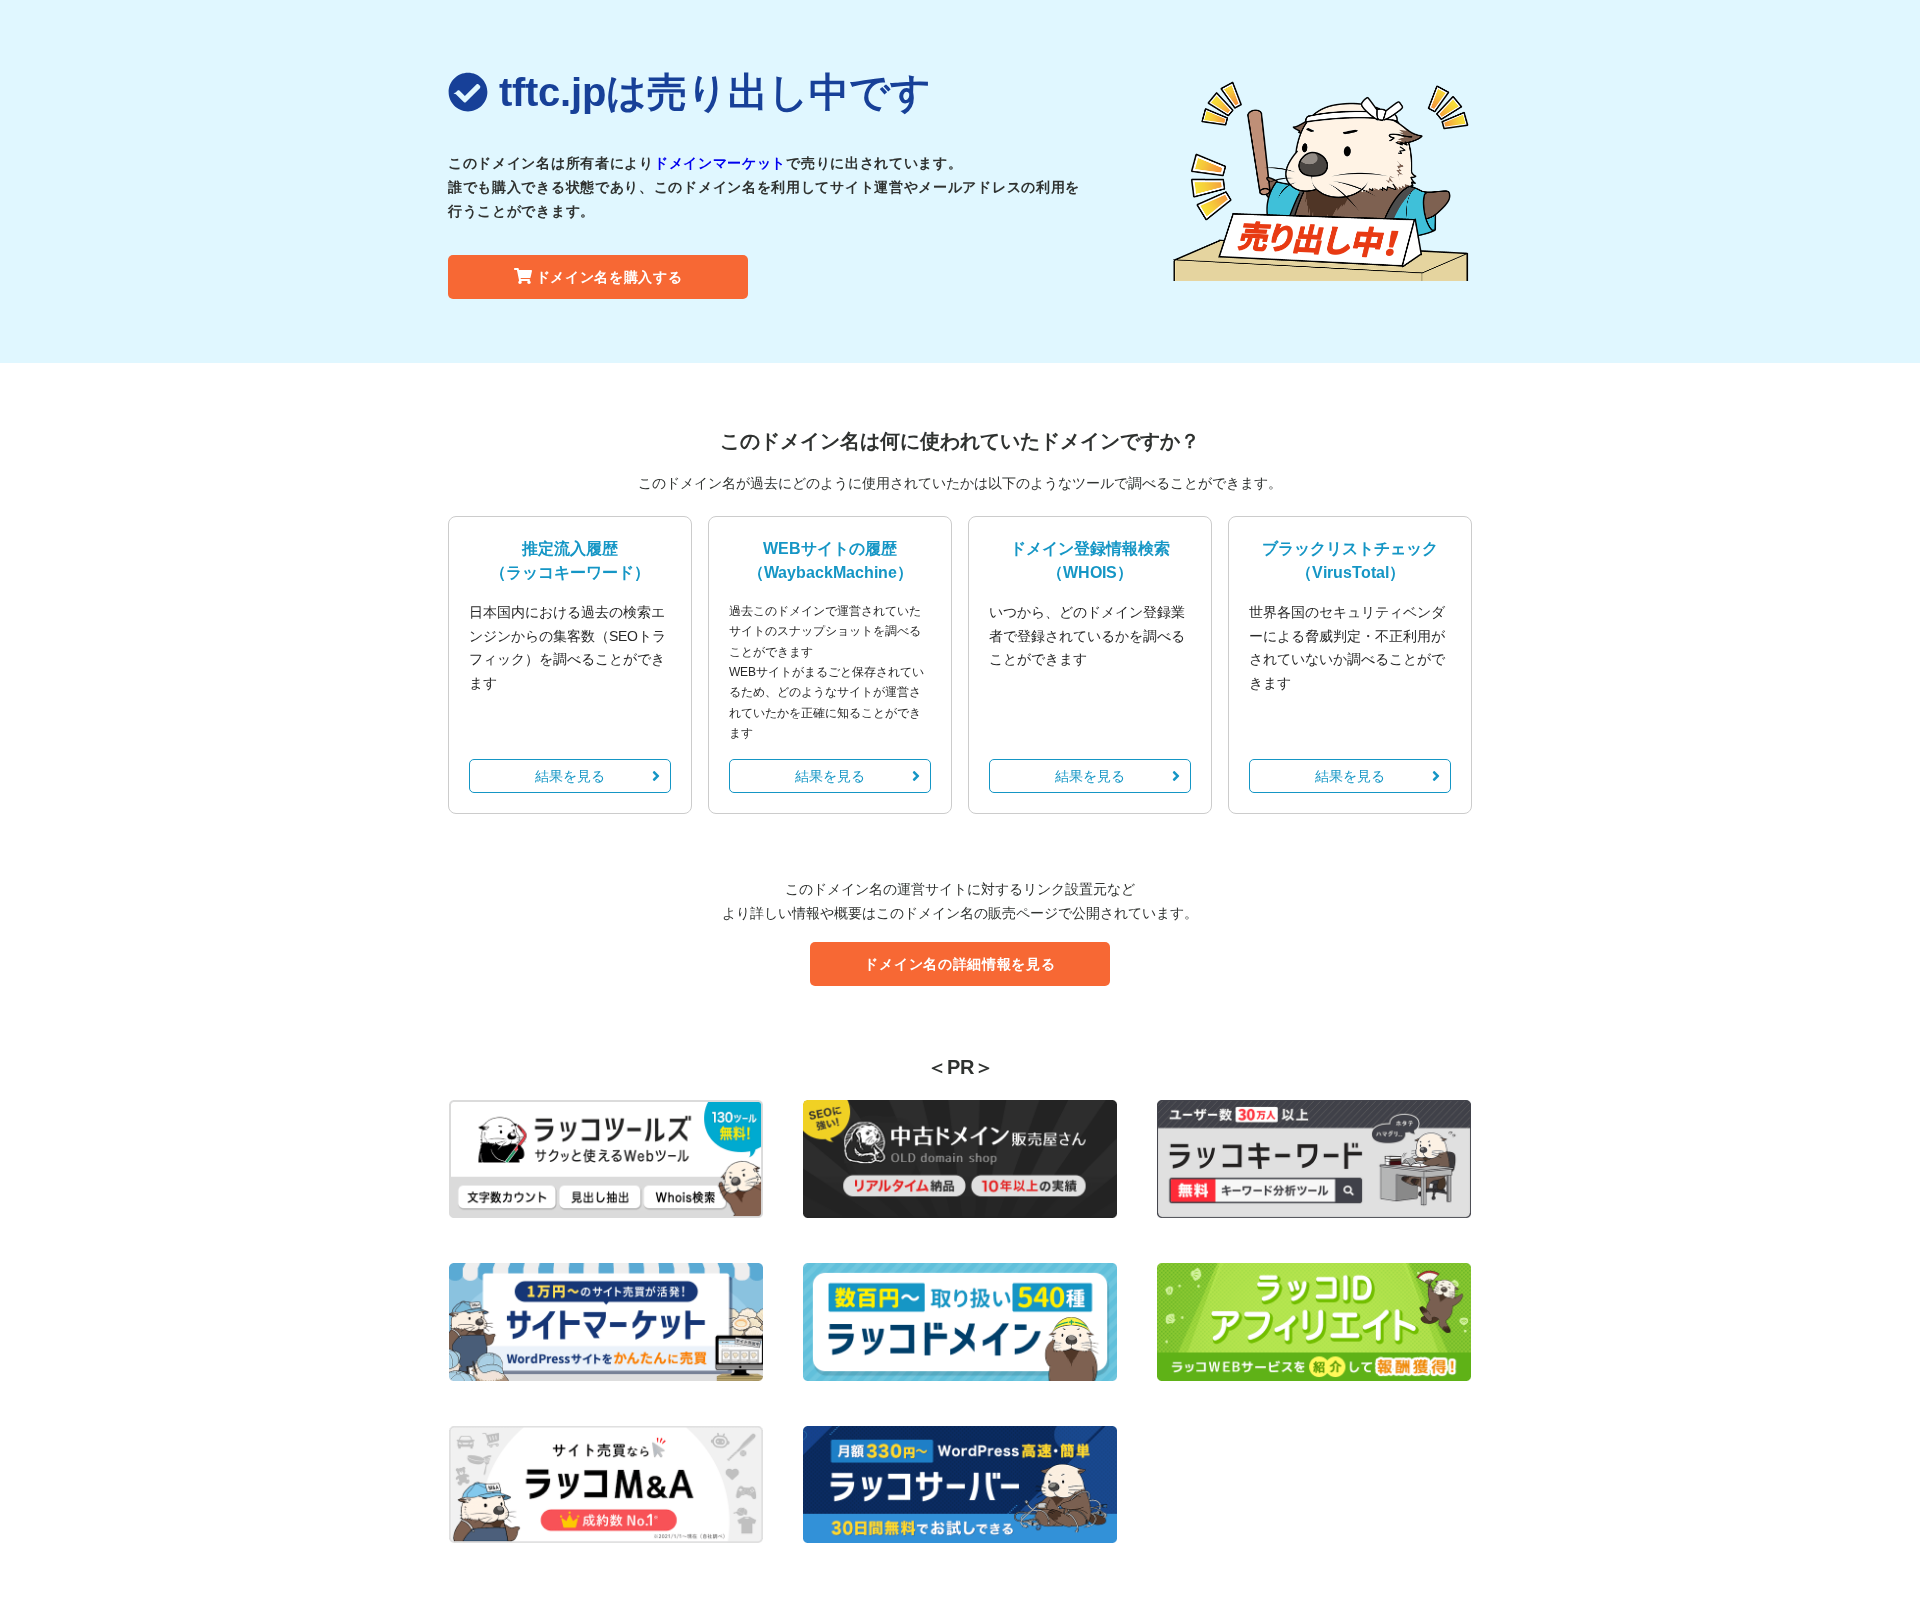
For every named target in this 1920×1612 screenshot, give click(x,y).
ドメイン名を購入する (609, 277)
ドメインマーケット (720, 163)
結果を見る (570, 776)
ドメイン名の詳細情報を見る (959, 964)
